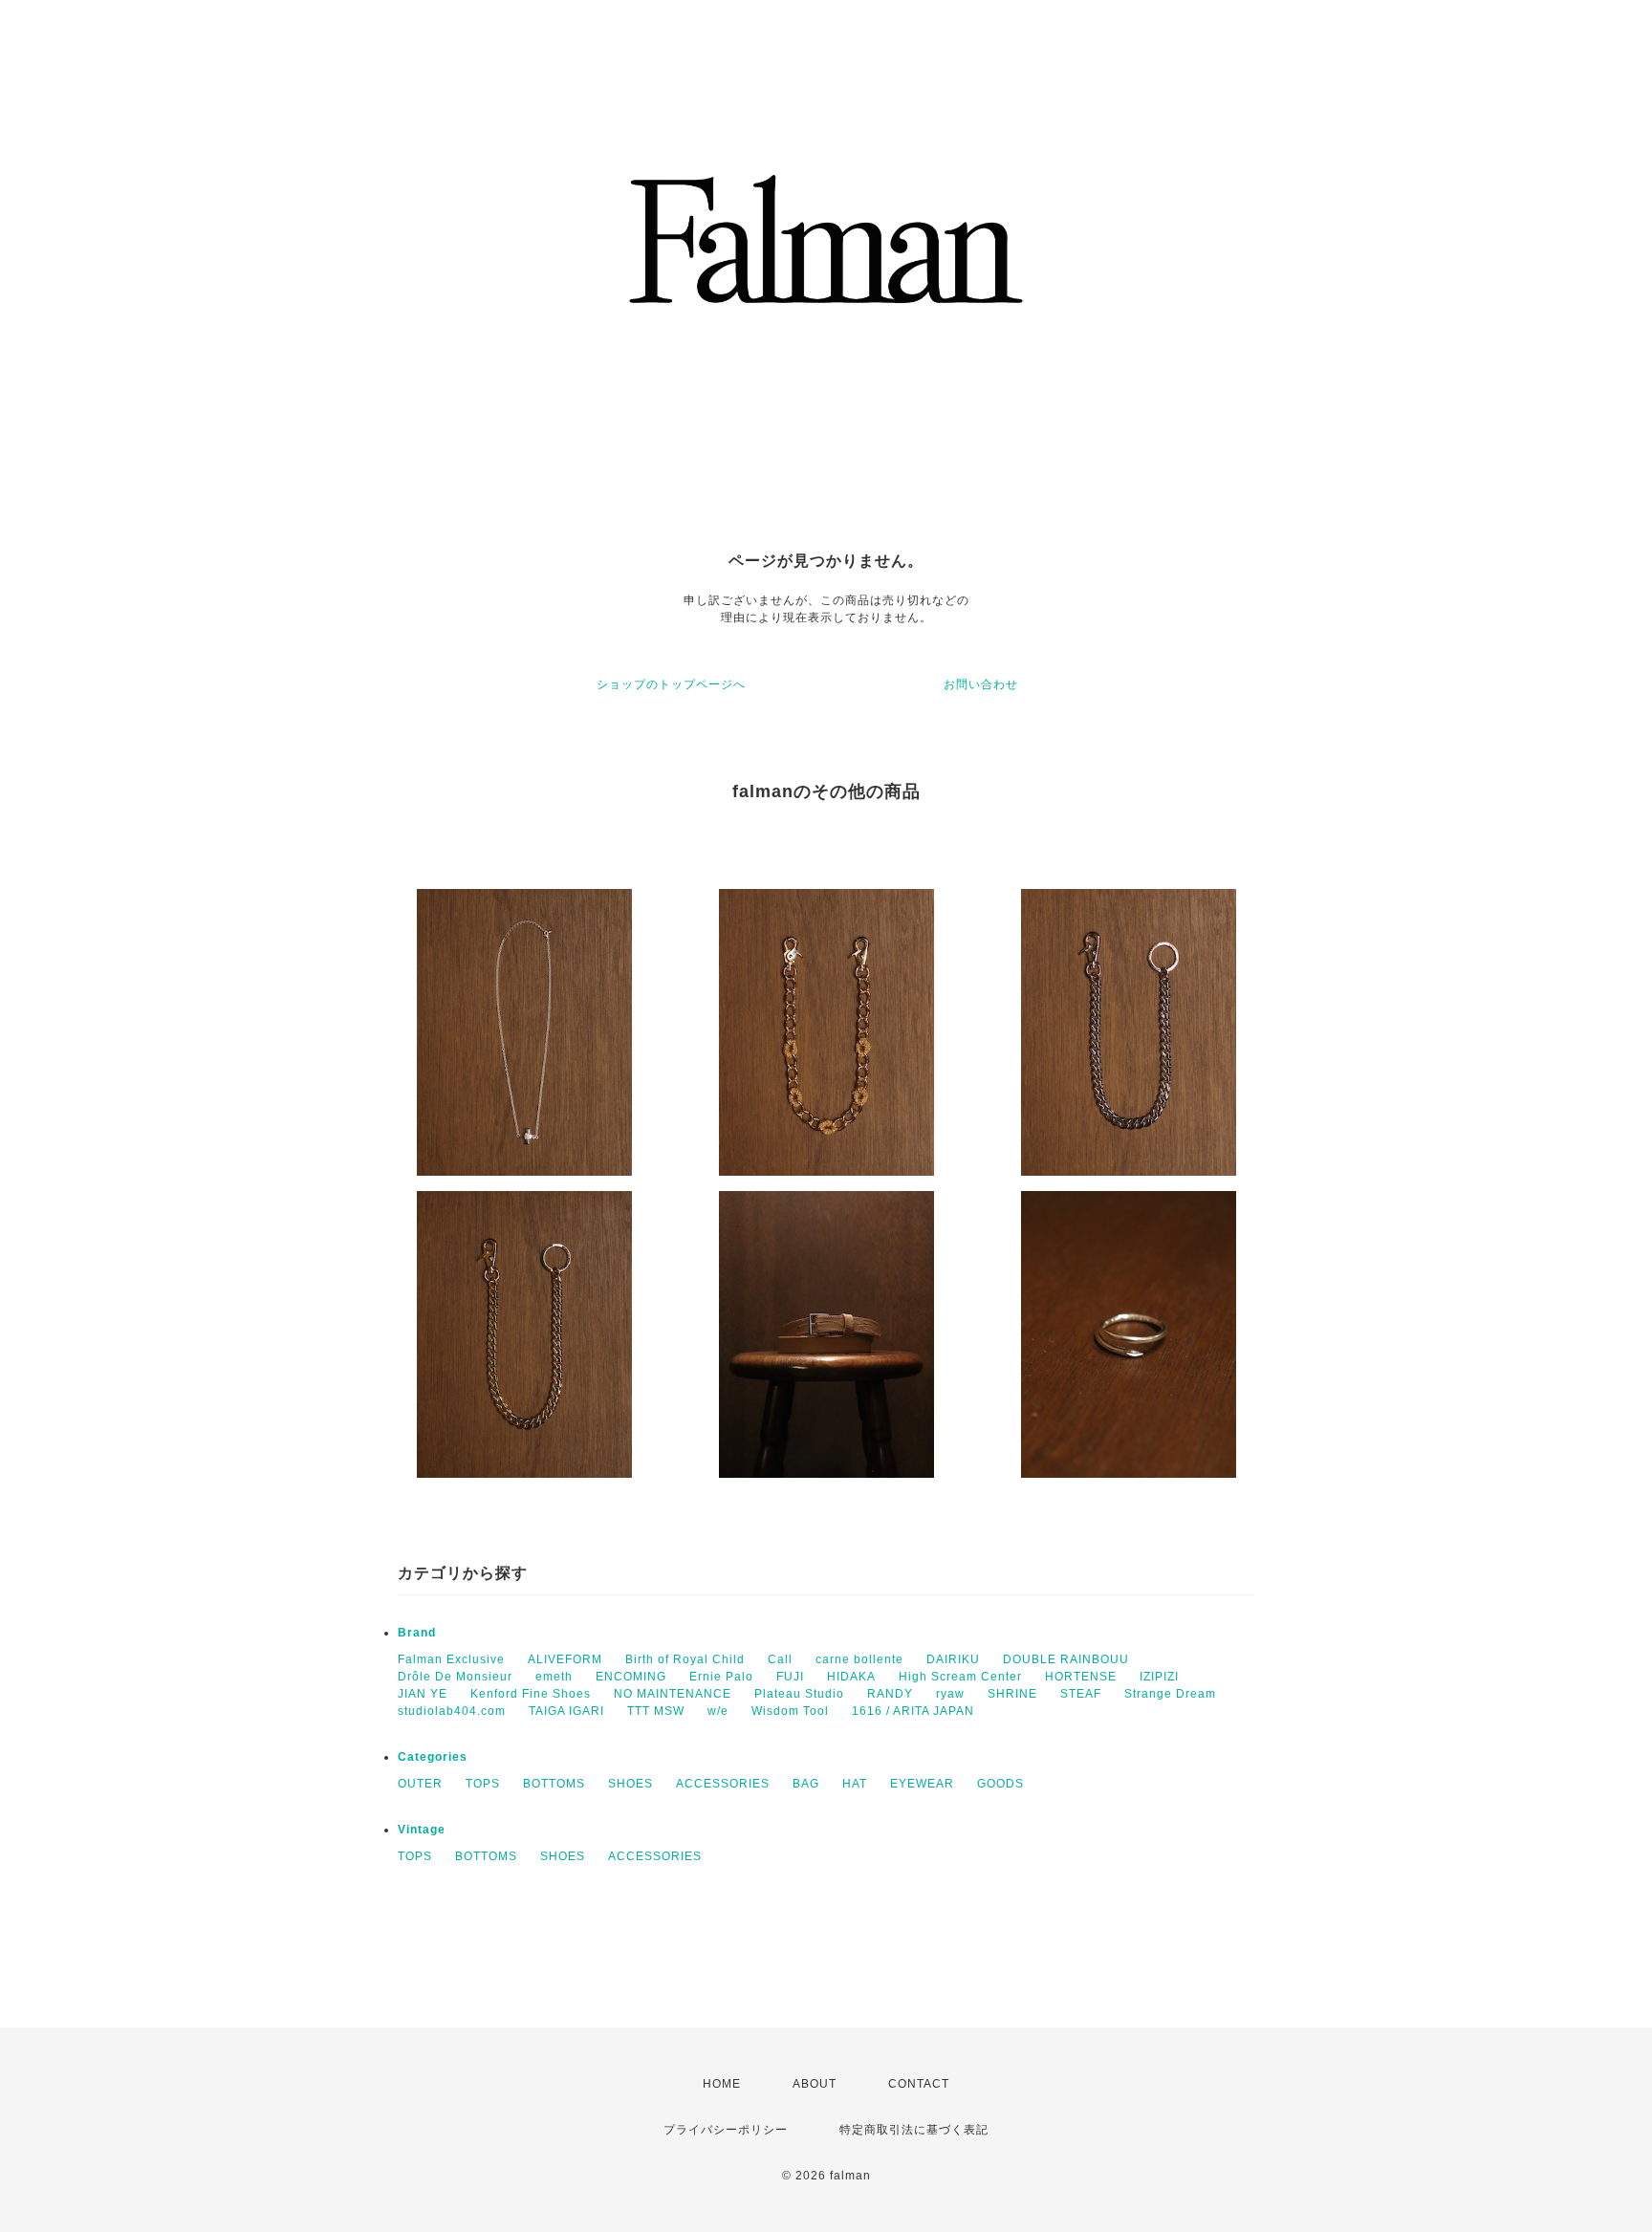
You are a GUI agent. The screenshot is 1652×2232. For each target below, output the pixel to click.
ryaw (950, 1694)
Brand (417, 1633)
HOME (722, 2084)
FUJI (790, 1677)
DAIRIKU (953, 1659)
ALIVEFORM (565, 1659)
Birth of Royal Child (685, 1659)
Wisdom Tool (790, 1711)
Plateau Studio (799, 1694)
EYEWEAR (922, 1784)
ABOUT (815, 2084)
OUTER (420, 1784)
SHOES (630, 1784)
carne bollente (859, 1659)
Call (780, 1659)
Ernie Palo (721, 1677)
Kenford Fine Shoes (531, 1694)
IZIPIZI (1159, 1677)
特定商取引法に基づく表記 (914, 2130)
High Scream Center (960, 1677)
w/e (718, 1711)
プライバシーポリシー (726, 2130)
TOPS (483, 1784)
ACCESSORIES (723, 1784)
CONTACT (919, 2084)
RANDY (890, 1694)
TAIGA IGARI (566, 1711)
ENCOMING (631, 1677)
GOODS (1000, 1784)
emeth (554, 1677)
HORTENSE (1081, 1677)
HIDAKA (851, 1677)
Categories (433, 1757)
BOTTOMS (554, 1784)
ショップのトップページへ (671, 684)
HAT (855, 1784)
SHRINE (1012, 1694)
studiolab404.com (452, 1711)
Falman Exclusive (451, 1659)
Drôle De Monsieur (455, 1677)
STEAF (1081, 1694)
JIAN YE (423, 1694)
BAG (806, 1784)
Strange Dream (1170, 1694)
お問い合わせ (981, 684)
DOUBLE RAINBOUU (1066, 1659)
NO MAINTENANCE (673, 1694)
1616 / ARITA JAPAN (913, 1711)
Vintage (422, 1830)
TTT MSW (656, 1711)
